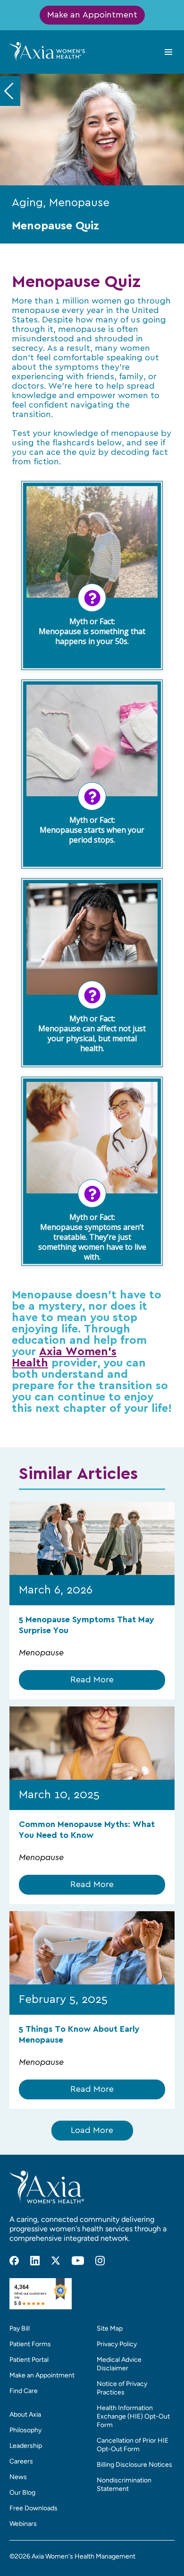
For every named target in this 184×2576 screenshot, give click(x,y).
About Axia (25, 2415)
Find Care (24, 2391)
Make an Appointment (92, 15)
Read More (92, 1680)
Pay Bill (20, 2328)
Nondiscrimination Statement (124, 2485)
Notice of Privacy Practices (122, 2388)
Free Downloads (33, 2508)
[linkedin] (35, 2261)
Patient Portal (29, 2360)
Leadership (26, 2446)
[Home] (47, 52)
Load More (92, 2131)
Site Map (110, 2328)
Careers (21, 2461)
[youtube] (78, 2261)
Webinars (23, 2524)
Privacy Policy (117, 2344)
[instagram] (100, 2261)
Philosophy (25, 2430)
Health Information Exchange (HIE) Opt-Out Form (133, 2416)
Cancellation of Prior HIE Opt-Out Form (133, 2445)
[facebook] (14, 2261)
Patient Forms (30, 2344)
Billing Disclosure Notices (134, 2465)
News (18, 2477)
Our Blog (22, 2493)
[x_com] (56, 2261)
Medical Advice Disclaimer (119, 2364)
